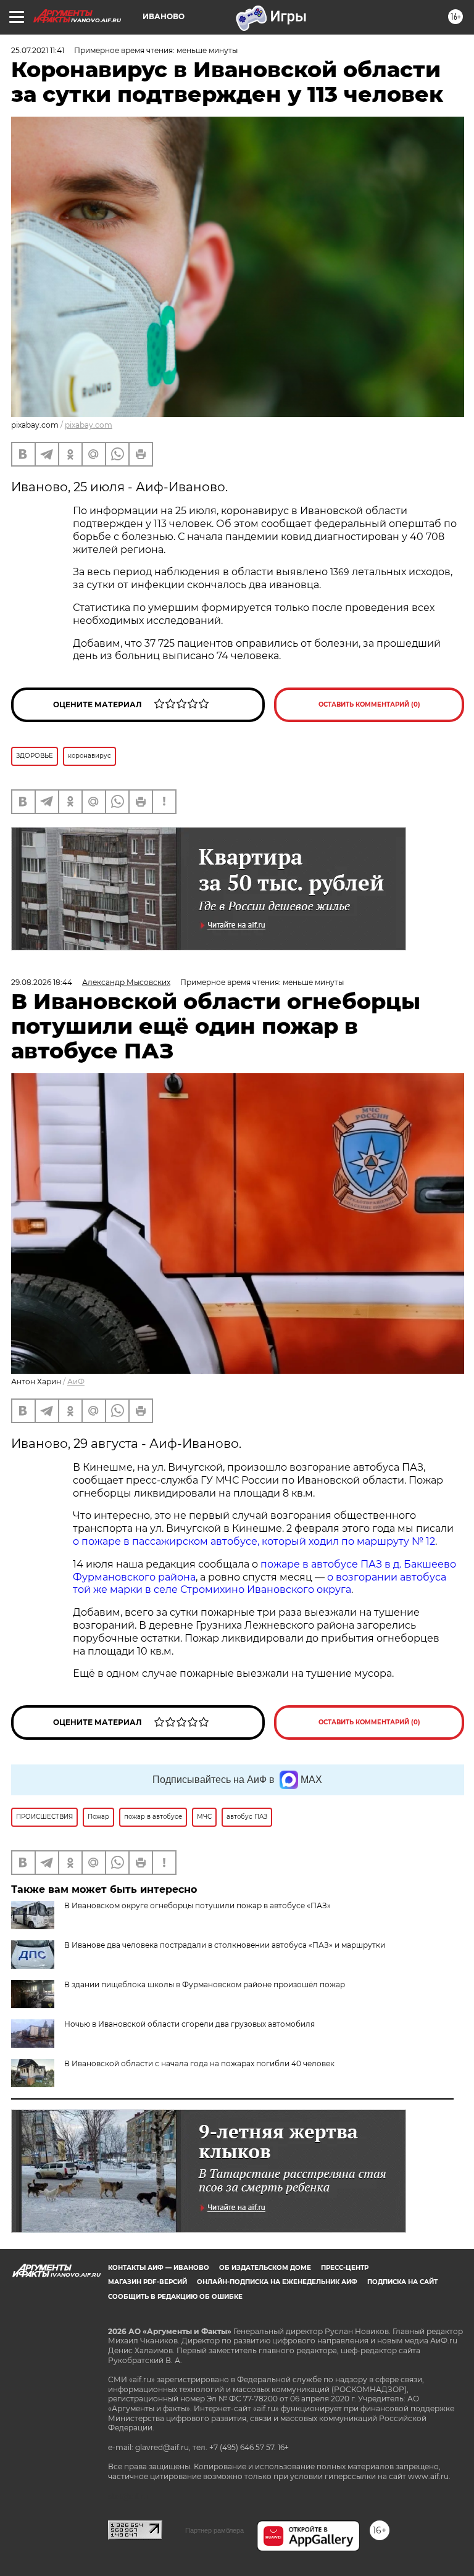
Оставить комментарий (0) (369, 704)
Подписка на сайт (402, 2282)
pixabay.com (89, 425)
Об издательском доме (265, 2268)
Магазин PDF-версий (148, 2282)
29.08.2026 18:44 (42, 982)
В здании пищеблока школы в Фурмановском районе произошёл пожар (205, 1984)
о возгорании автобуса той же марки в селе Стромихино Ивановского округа (260, 1584)
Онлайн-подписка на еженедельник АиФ (277, 2282)
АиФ (76, 1381)
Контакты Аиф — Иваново (159, 2268)
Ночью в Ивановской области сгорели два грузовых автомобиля (189, 2024)
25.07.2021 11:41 (38, 50)
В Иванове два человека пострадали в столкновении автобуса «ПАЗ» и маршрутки (225, 1945)
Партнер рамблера (214, 2530)
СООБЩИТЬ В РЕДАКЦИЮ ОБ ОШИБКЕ (175, 2297)
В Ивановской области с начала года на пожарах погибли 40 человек (199, 2063)
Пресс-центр (345, 2268)
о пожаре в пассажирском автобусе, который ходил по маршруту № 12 (254, 1541)
